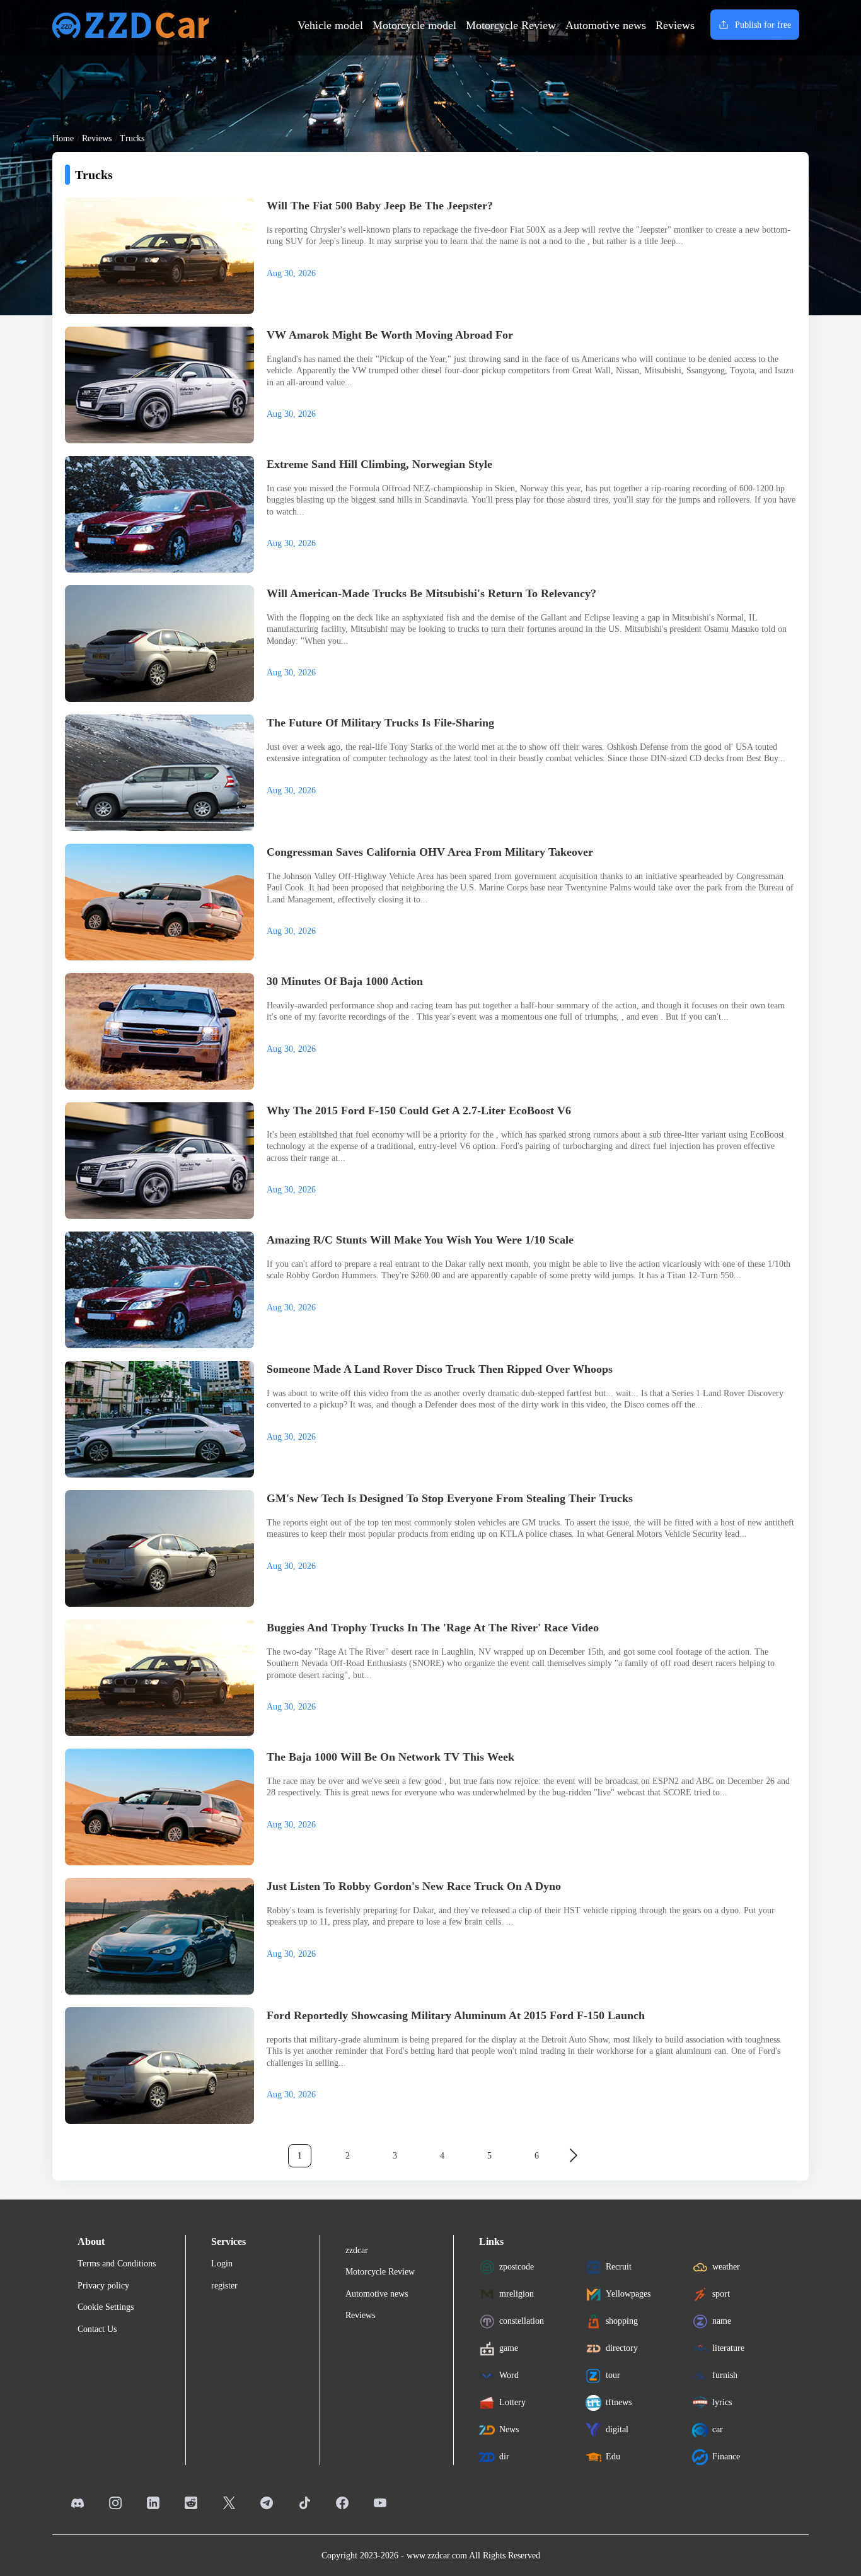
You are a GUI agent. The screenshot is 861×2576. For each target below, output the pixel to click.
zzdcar (357, 2250)
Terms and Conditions (117, 2264)
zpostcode (517, 2267)
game (509, 2348)
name (722, 2321)
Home (63, 138)
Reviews (675, 25)
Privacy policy (103, 2286)
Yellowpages (628, 2294)
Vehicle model (330, 25)
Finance (726, 2457)
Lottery (512, 2402)
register (224, 2286)
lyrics (722, 2402)
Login (222, 2264)
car (718, 2429)
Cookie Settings (106, 2307)
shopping (622, 2321)
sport (721, 2294)
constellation (522, 2321)
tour (613, 2375)
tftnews (619, 2402)
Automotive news (606, 25)
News (509, 2429)
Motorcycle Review (511, 25)
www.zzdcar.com (437, 2556)
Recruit (619, 2267)
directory (622, 2348)
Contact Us (97, 2329)
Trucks (132, 138)
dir (504, 2457)
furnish (725, 2375)
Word (509, 2375)
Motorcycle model (414, 25)
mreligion (517, 2294)
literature (728, 2348)
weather (726, 2267)
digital (617, 2429)
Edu (613, 2457)
